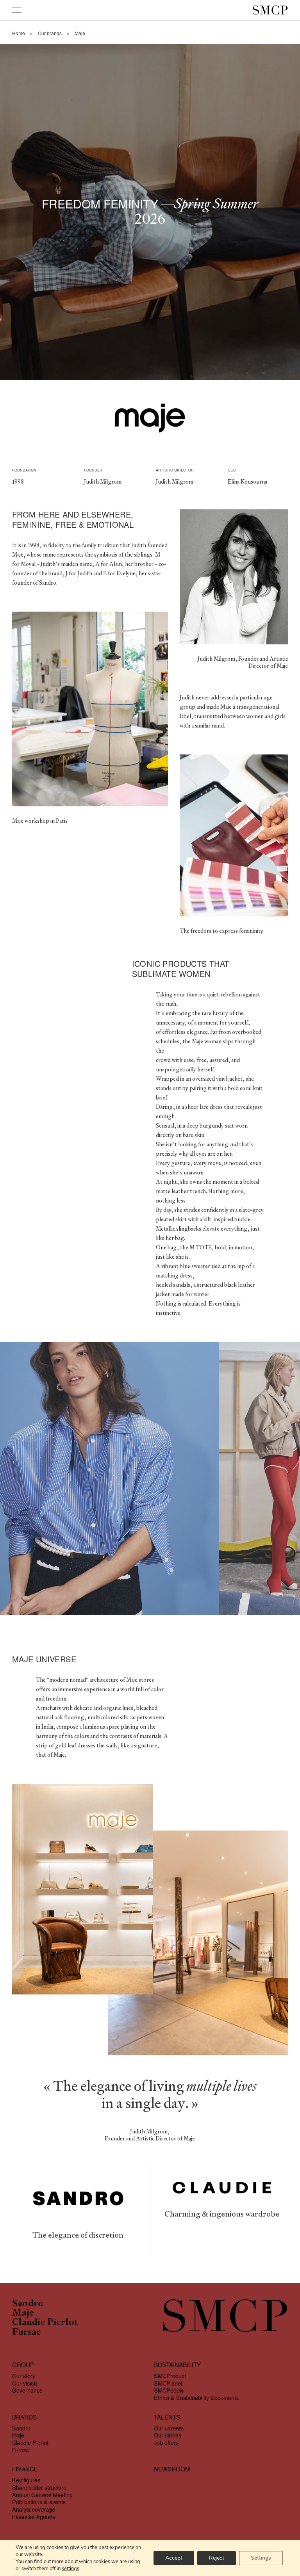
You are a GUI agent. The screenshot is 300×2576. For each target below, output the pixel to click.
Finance (25, 2469)
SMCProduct (170, 2376)
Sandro (28, 2304)
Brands (24, 2417)
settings (71, 2569)
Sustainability (177, 2365)
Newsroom (172, 2469)
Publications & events (39, 2502)
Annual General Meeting (42, 2495)
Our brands (50, 33)
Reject (217, 2558)
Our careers (169, 2428)
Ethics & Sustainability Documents (196, 2398)
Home (19, 33)
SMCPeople (169, 2390)
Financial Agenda (34, 2517)
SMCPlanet (168, 2383)
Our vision (25, 2383)
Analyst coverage (34, 2509)
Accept (174, 2558)
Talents (167, 2417)
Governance (27, 2390)
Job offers (166, 2443)
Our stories (168, 2435)
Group (23, 2365)
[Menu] (17, 10)
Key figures (26, 2480)
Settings (261, 2558)
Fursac (26, 2332)
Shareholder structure (39, 2487)
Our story (24, 2376)
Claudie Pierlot (45, 2323)
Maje (23, 2313)
